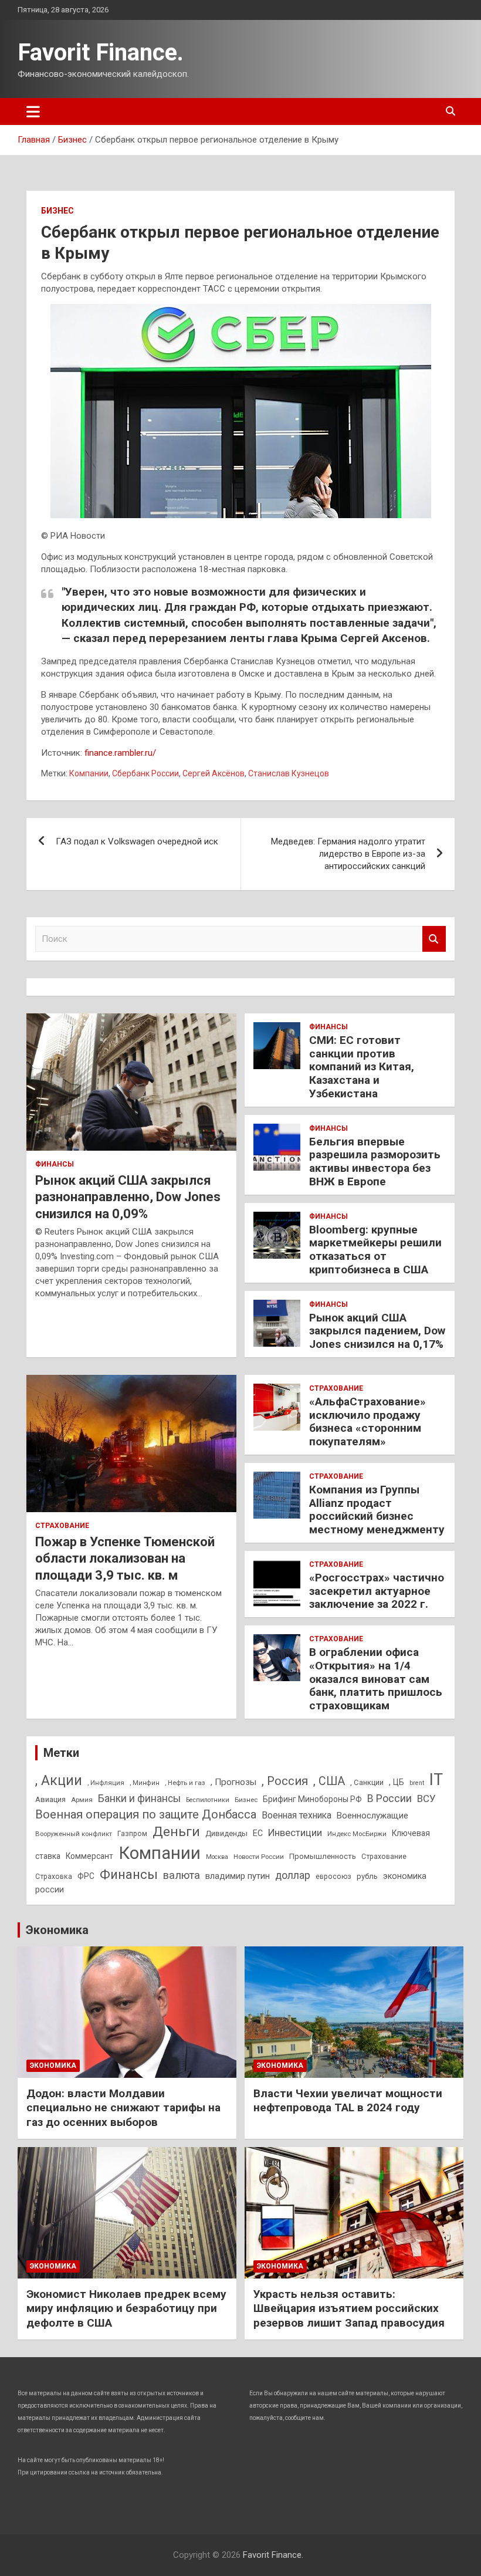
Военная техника (297, 1815)
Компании (89, 773)
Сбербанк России (145, 773)
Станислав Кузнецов (289, 773)
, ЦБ (397, 1782)
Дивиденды (226, 1833)
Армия (82, 1800)
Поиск (434, 939)
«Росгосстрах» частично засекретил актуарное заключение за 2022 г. (377, 1591)
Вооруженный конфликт (74, 1834)
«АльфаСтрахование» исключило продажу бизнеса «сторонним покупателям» (367, 1421)
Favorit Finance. (101, 53)
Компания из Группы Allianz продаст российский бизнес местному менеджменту (377, 1510)
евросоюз (333, 1877)
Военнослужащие (372, 1816)
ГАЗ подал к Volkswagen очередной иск (137, 841)
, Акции (59, 1781)
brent (417, 1783)
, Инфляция (106, 1783)
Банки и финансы (139, 1799)
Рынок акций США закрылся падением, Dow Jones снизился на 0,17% (377, 1331)
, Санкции (367, 1782)
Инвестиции (295, 1833)
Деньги (176, 1832)
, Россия (285, 1781)
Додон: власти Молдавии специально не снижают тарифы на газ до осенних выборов (123, 2108)
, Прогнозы (233, 1782)
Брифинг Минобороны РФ (312, 1799)
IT (436, 1780)
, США (329, 1781)
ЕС (258, 1833)
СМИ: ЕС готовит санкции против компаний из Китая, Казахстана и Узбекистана (362, 1067)
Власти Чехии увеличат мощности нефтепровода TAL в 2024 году (348, 2101)
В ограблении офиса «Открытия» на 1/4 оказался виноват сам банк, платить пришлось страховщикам (376, 1679)
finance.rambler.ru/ (120, 753)
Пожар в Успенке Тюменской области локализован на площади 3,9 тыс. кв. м (125, 1559)
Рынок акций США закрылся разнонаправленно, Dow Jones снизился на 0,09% (128, 1197)
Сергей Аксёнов (214, 773)
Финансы (55, 1164)
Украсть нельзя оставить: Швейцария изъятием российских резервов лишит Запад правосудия (349, 2308)
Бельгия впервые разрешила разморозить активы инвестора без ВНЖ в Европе (375, 1162)
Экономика (57, 1930)
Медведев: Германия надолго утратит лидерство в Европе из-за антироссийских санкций (348, 854)
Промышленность (323, 1856)
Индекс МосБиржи (357, 1834)
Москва (217, 1857)
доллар (293, 1875)
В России (389, 1798)
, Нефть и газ (185, 1783)
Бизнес (57, 211)
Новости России (259, 1857)
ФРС (86, 1876)
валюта (182, 1875)
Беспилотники (208, 1800)
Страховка (54, 1877)
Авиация (50, 1799)
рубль (367, 1876)
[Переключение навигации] (33, 111)
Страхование (62, 1526)
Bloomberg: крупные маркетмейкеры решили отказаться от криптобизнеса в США (375, 1250)
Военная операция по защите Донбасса (146, 1814)
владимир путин (238, 1876)
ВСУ (426, 1799)
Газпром (132, 1834)
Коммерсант (89, 1856)
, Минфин (145, 1783)
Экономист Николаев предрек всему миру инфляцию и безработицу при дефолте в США (126, 2308)
